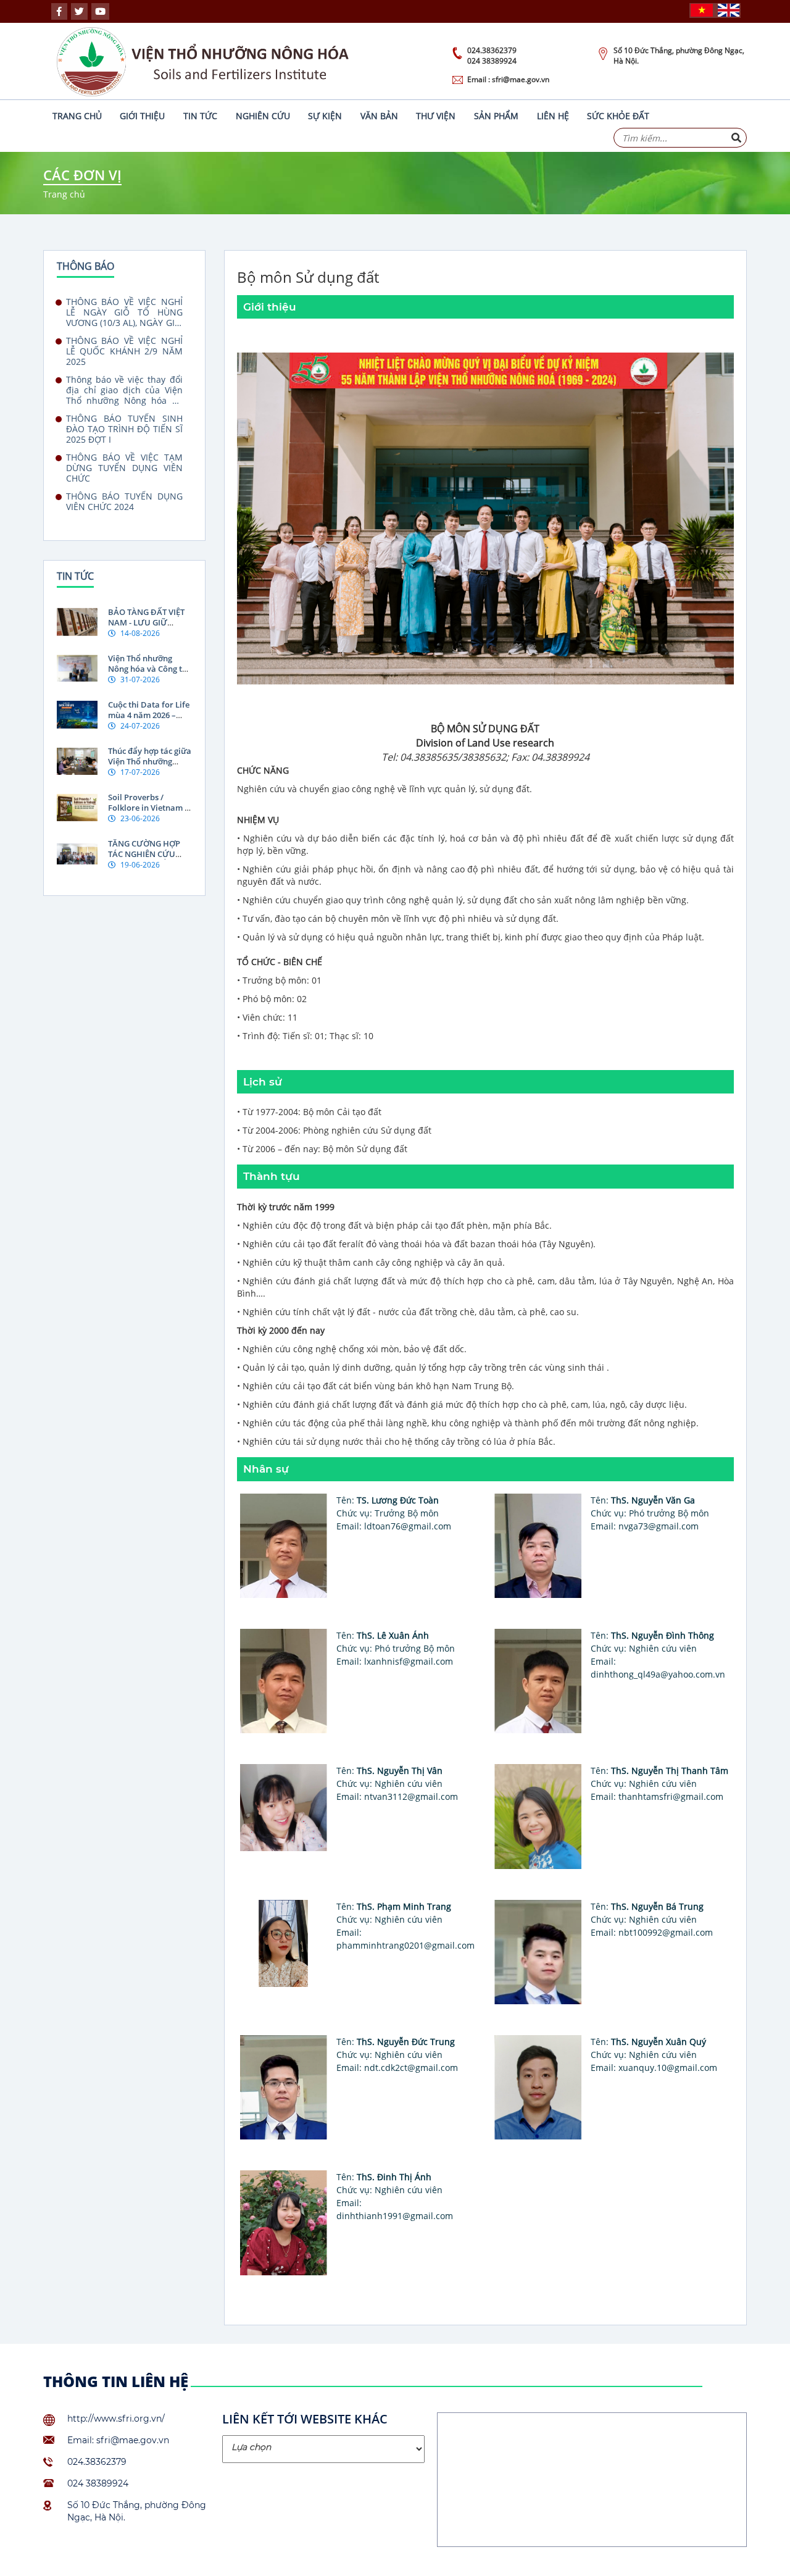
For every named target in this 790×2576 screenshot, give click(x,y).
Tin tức (200, 116)
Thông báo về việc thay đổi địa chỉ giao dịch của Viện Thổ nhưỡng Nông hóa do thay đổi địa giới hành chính (124, 390)
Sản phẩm (496, 116)
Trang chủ (77, 116)
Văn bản (379, 116)
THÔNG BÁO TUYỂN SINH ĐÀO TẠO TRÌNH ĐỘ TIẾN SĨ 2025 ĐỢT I (124, 429)
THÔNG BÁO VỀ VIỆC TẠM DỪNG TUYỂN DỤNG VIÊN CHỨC (124, 468)
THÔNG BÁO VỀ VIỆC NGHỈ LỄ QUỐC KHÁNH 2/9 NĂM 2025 (124, 351)
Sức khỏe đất (618, 116)
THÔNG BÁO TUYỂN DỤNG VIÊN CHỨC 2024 (124, 502)
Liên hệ (553, 116)
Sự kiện (325, 116)
